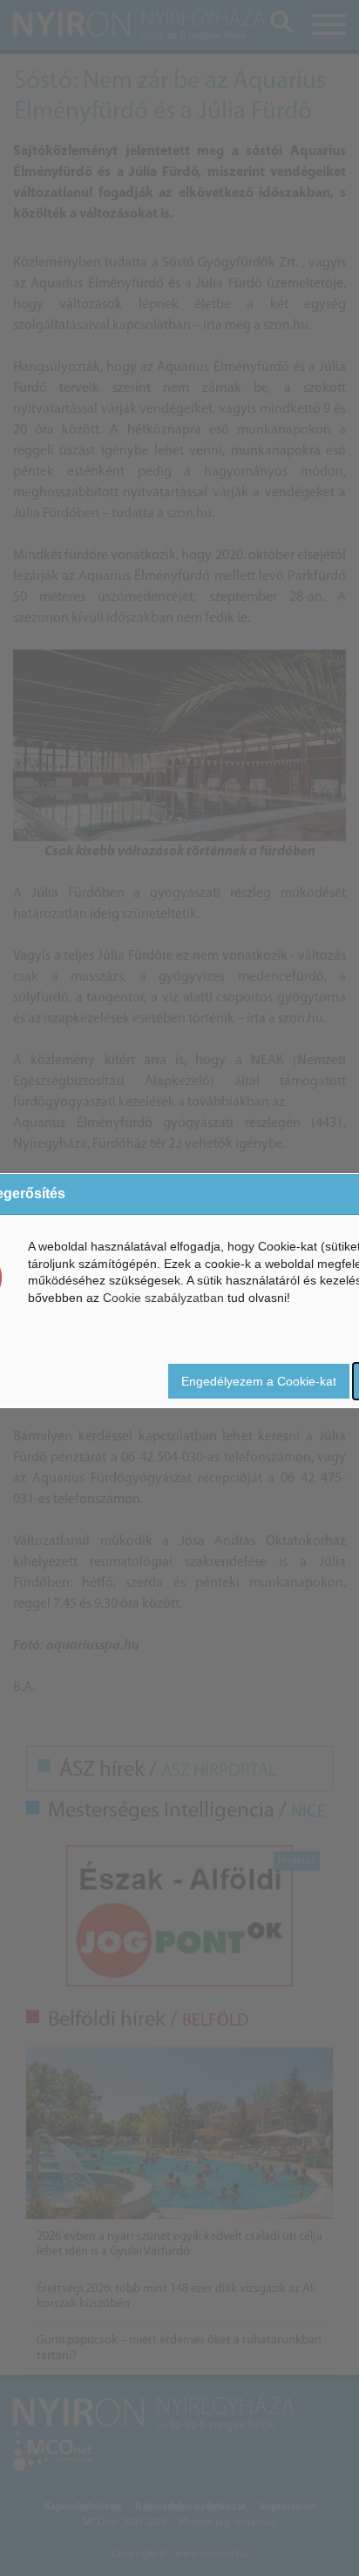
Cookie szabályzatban (163, 1298)
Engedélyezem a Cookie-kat (259, 1381)
